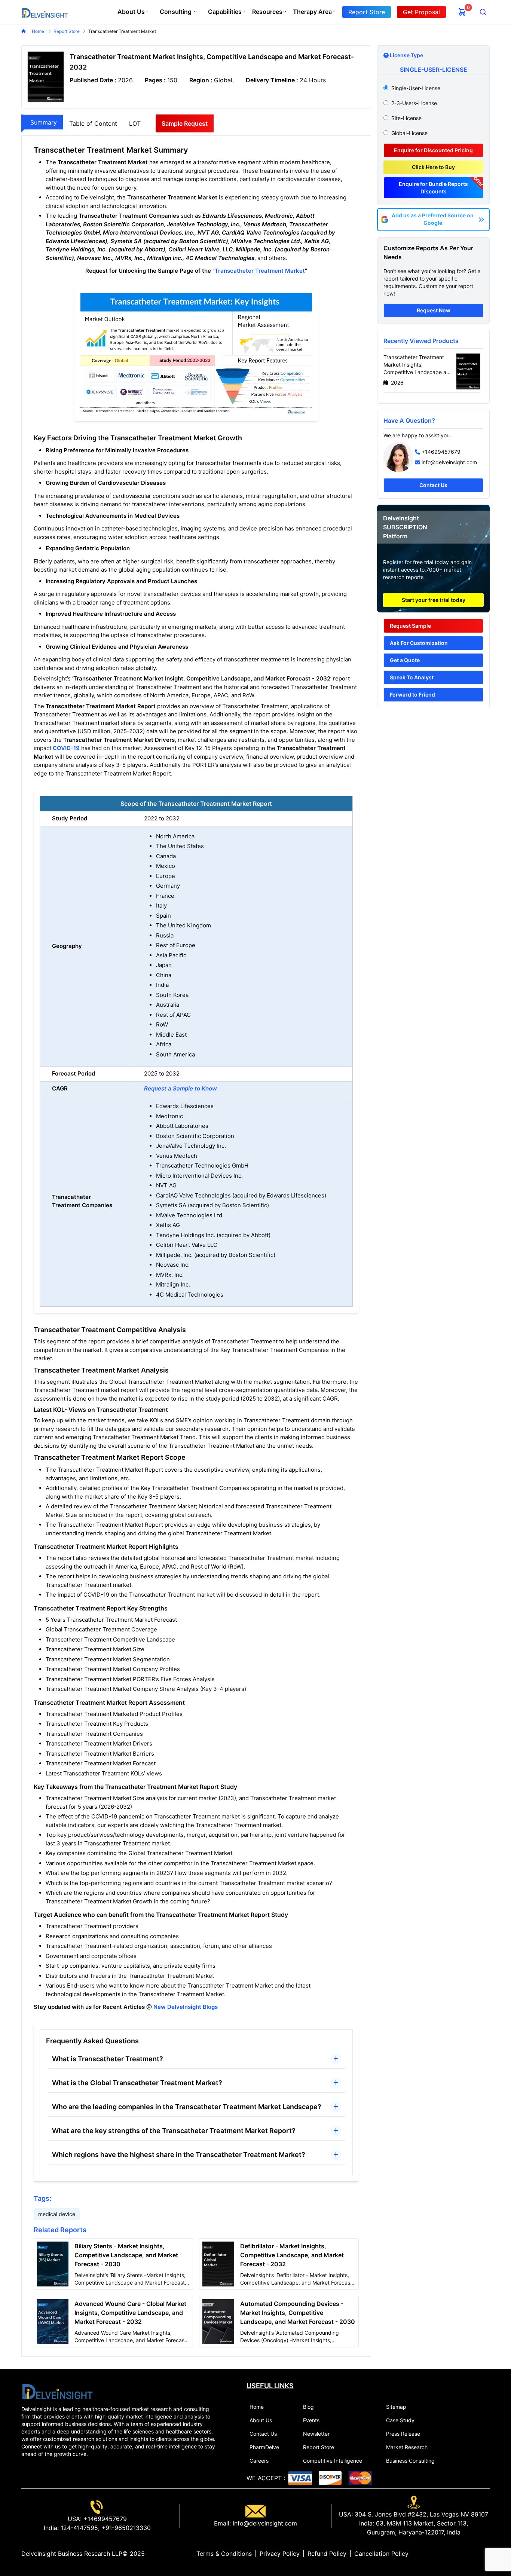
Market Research (407, 2447)
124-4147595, (79, 2528)
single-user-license (416, 88)
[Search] (483, 12)
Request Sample (410, 626)
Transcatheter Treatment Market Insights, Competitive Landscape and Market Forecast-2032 (418, 365)
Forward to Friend (412, 695)
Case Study (400, 2420)
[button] (196, 2059)
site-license (406, 118)
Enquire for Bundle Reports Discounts (433, 188)
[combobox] (483, 12)
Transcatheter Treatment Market (260, 271)
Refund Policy (327, 2554)
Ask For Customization (419, 643)
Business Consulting (410, 2461)
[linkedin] (463, 2554)
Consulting (176, 12)
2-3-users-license (414, 103)
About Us (131, 12)
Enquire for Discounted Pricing (433, 150)
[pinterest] (481, 2554)
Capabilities (225, 12)
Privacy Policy (280, 2554)
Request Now (434, 310)
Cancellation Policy (381, 2554)
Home (39, 31)
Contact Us (433, 485)
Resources (267, 12)
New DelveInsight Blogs (186, 2007)
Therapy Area (312, 12)
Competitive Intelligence (333, 2461)
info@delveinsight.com (449, 462)
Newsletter (316, 2434)
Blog (308, 2407)
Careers (259, 2461)
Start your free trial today (434, 600)
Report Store (319, 2447)
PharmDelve (264, 2447)
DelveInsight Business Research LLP (72, 2554)
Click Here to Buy (433, 167)
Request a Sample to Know (180, 1088)
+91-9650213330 (125, 2528)
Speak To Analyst (412, 677)
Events (311, 2420)
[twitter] (469, 2554)
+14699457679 (441, 452)
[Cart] (462, 12)
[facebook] (475, 2554)
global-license (409, 133)
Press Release (403, 2434)
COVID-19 (66, 748)
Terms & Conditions (224, 2554)
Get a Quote (405, 660)
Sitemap (396, 2407)
